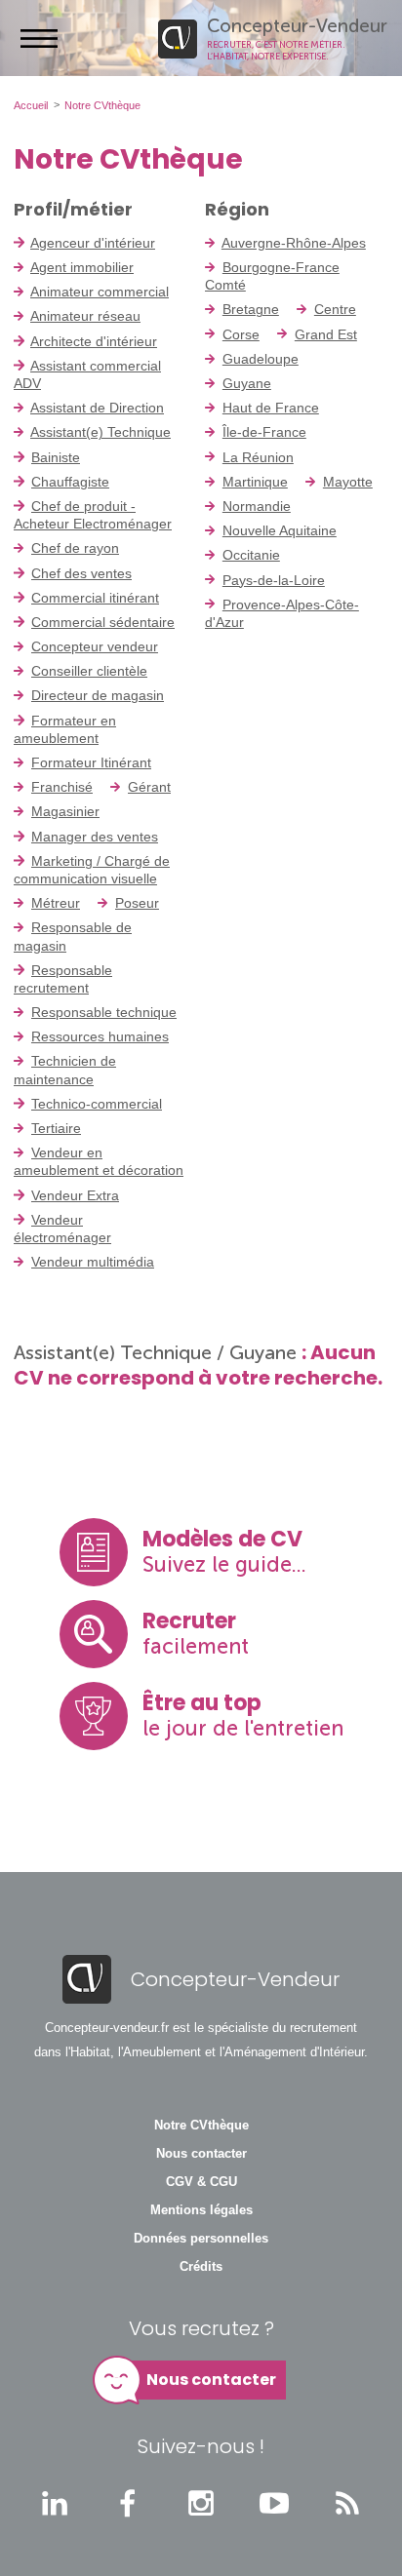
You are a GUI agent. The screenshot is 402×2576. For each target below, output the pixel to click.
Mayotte (348, 482)
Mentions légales (201, 2210)
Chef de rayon (75, 548)
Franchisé (62, 787)
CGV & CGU (201, 2182)
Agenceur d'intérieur (93, 243)
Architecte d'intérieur (94, 341)
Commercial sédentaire (103, 622)
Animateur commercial (100, 292)
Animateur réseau (85, 316)
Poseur (137, 903)
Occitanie (251, 555)
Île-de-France (264, 432)
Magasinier (65, 811)
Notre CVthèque (201, 2126)
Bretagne (251, 309)
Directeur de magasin (98, 695)
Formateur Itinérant (91, 762)
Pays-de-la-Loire (274, 580)
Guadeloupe (261, 359)
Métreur (56, 903)
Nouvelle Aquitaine (280, 530)
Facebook (128, 2503)
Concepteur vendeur (95, 646)
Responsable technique (104, 1012)
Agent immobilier (82, 267)
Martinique (255, 482)
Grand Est (326, 334)
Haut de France (271, 408)
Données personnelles (201, 2239)
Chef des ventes (81, 573)
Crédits (201, 2267)
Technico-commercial (97, 1104)
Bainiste (56, 457)
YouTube (274, 2503)
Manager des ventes (95, 837)
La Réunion (258, 457)
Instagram (201, 2503)
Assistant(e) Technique (100, 432)
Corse (241, 334)
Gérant (149, 787)
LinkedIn (55, 2503)
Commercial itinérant (95, 598)
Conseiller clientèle (89, 671)
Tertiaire (56, 1128)
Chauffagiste (70, 482)
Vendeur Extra (75, 1195)
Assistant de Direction (97, 408)
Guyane (247, 383)
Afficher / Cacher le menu (39, 38)
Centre (335, 309)
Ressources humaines (100, 1036)
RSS (347, 2503)
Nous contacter (201, 2154)
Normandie (257, 506)
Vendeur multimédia (93, 1262)
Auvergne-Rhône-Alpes (294, 243)
